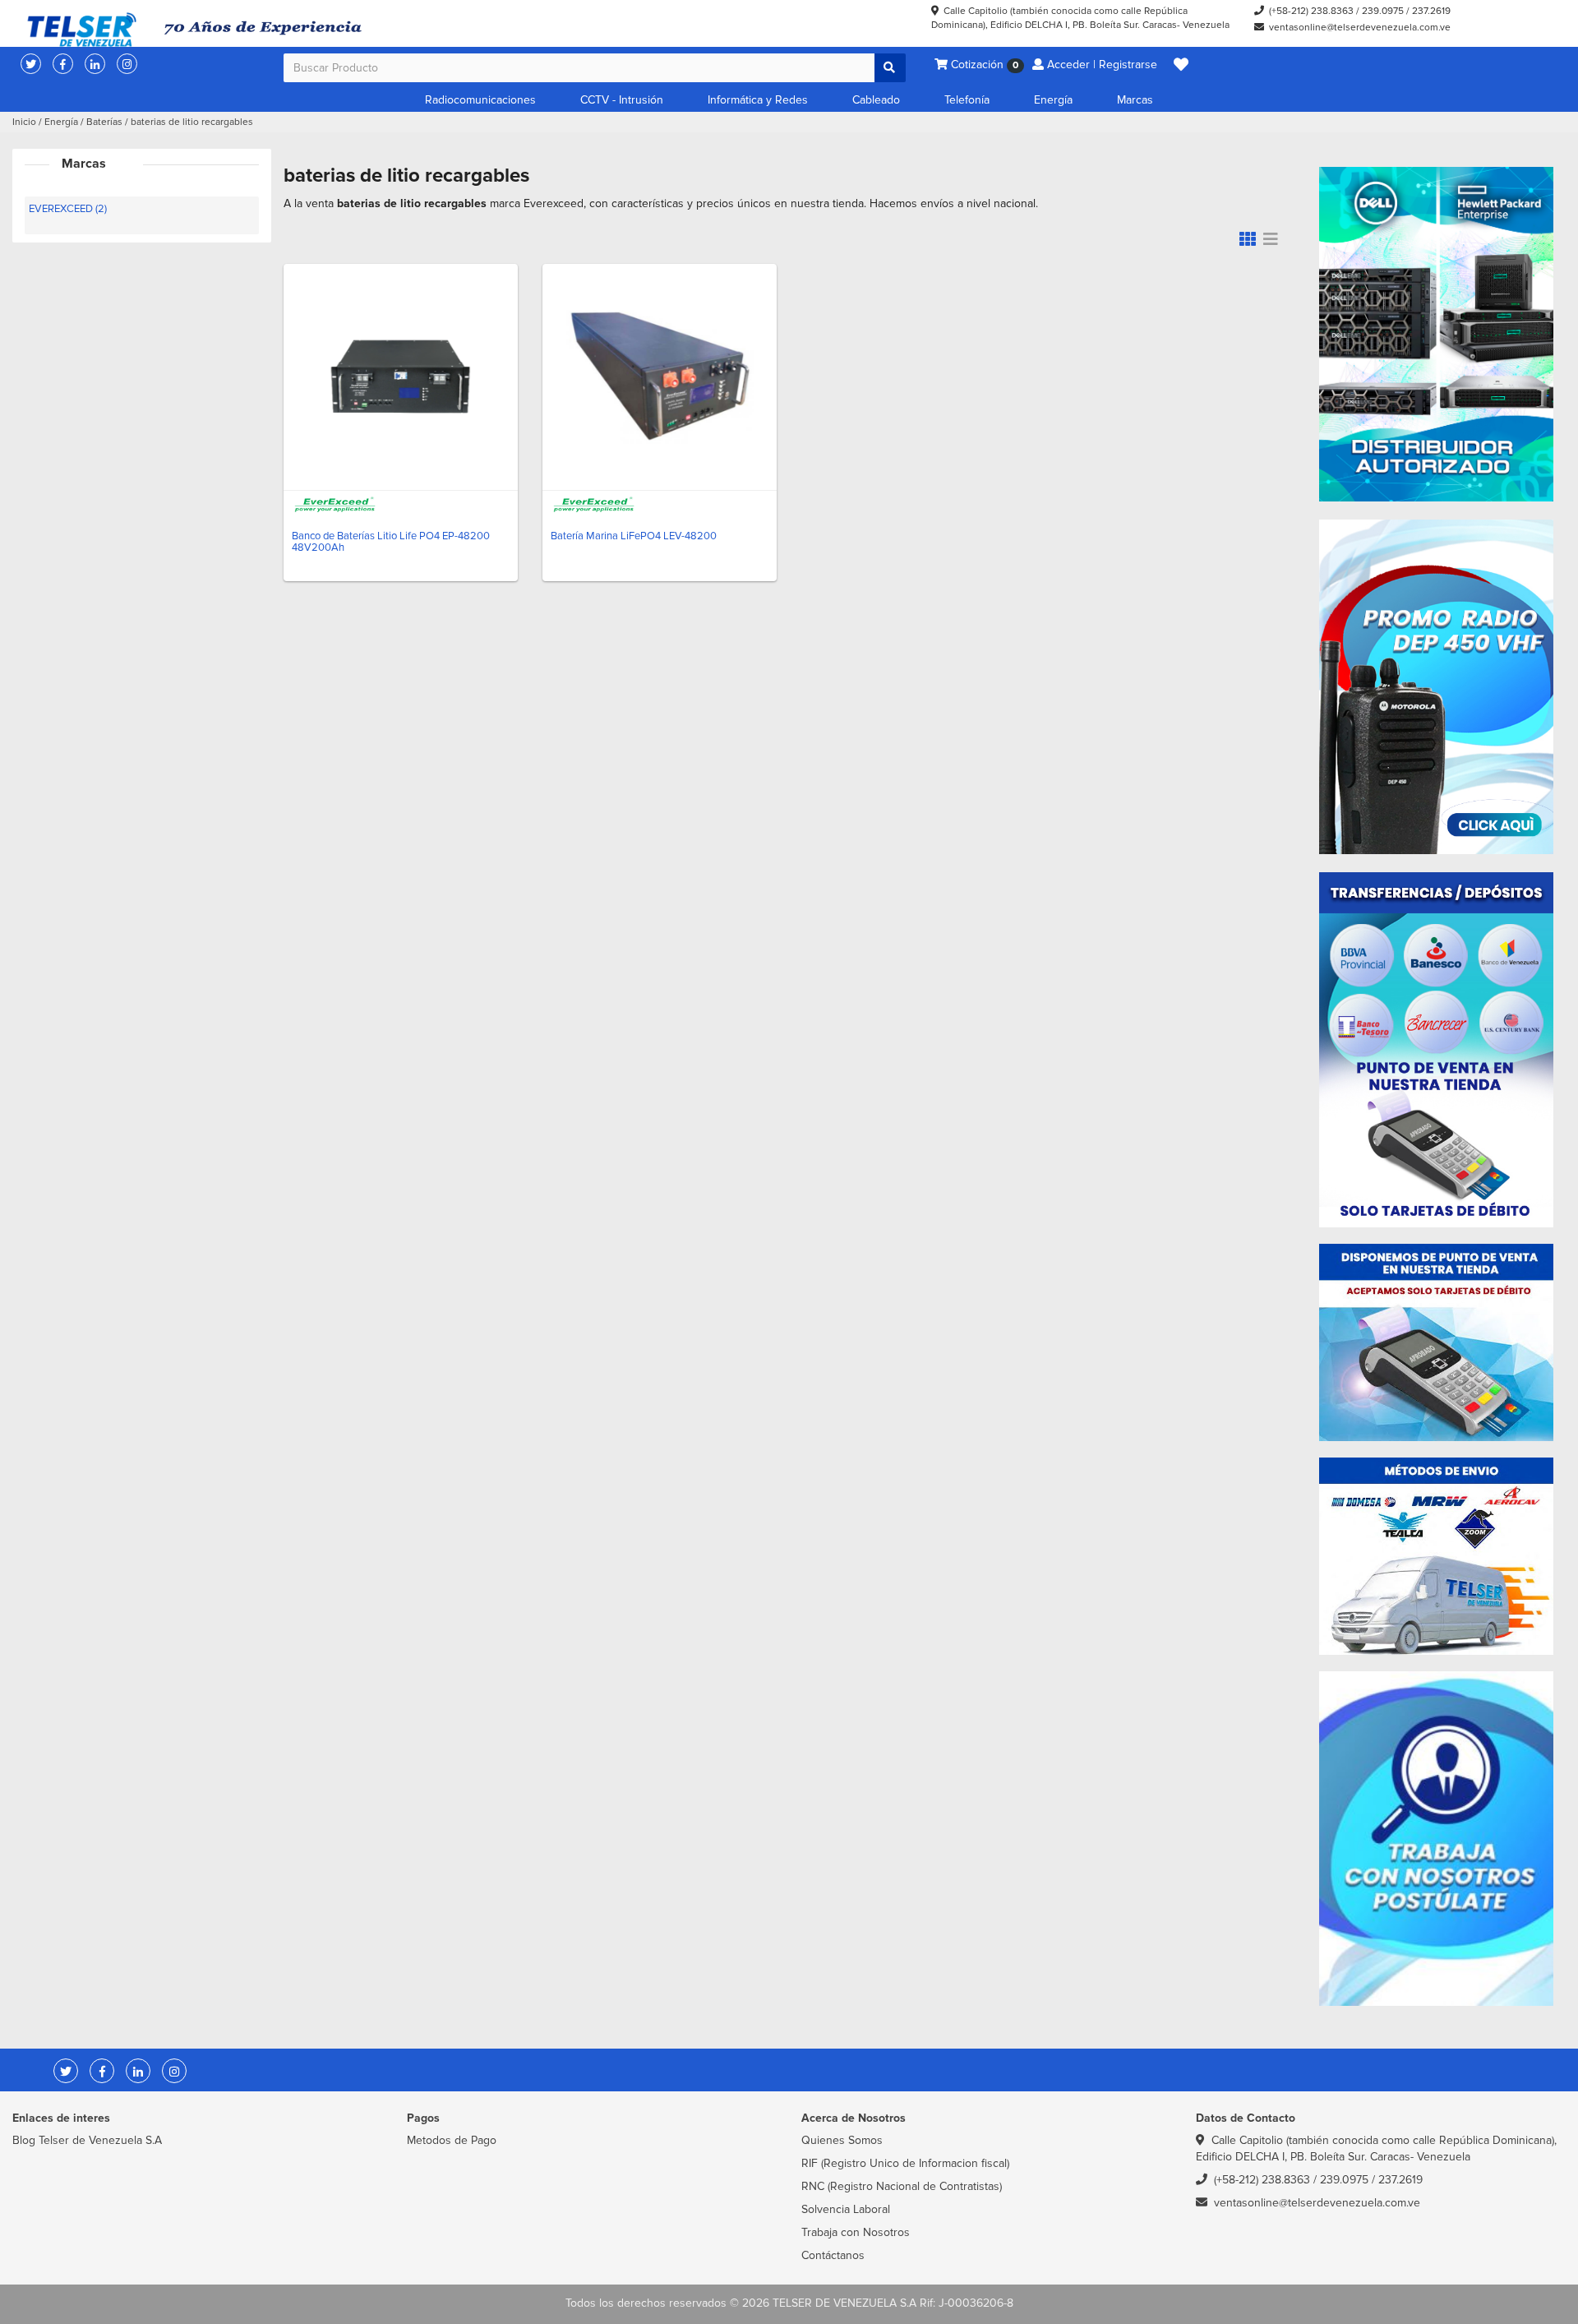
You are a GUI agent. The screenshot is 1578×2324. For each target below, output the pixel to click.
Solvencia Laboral (846, 2209)
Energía (1053, 100)
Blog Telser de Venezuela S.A (87, 2140)
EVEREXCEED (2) (68, 209)
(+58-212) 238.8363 (1311, 11)
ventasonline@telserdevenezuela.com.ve (1360, 28)
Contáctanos (833, 2255)
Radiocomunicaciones (480, 100)
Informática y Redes (758, 100)
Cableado (876, 100)
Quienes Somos (842, 2140)
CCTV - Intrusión (622, 100)
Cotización (983, 65)
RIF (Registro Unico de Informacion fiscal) (905, 2163)
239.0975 (1383, 11)
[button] (1181, 65)
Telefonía (967, 100)
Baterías (104, 122)
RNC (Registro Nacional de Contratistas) (902, 2186)
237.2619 (1431, 11)
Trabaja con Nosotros (856, 2232)
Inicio (24, 122)
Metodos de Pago (452, 2140)
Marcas (1135, 100)
